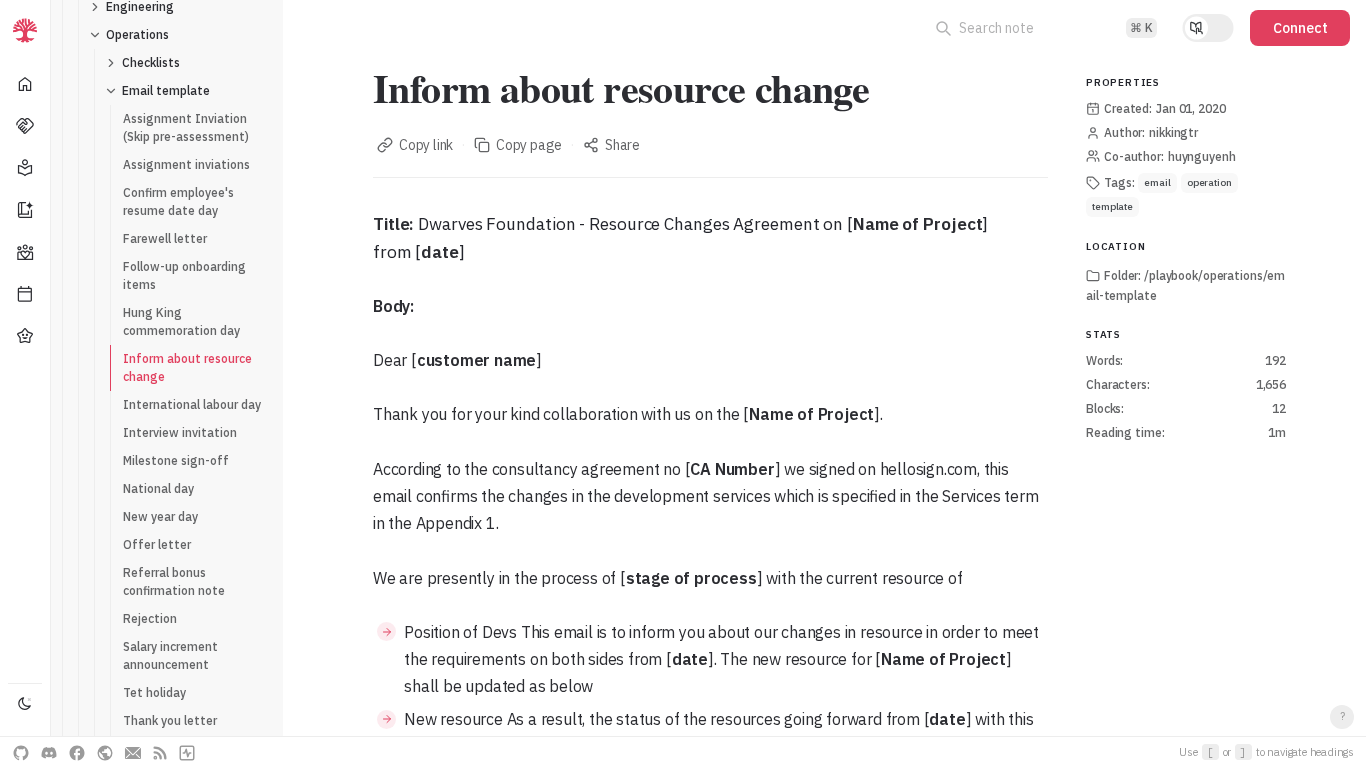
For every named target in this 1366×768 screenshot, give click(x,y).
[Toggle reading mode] (1208, 28)
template (1112, 206)
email (1157, 182)
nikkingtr (1173, 132)
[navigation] (25, 384)
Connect (1300, 28)
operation (1209, 182)
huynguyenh (1202, 156)
